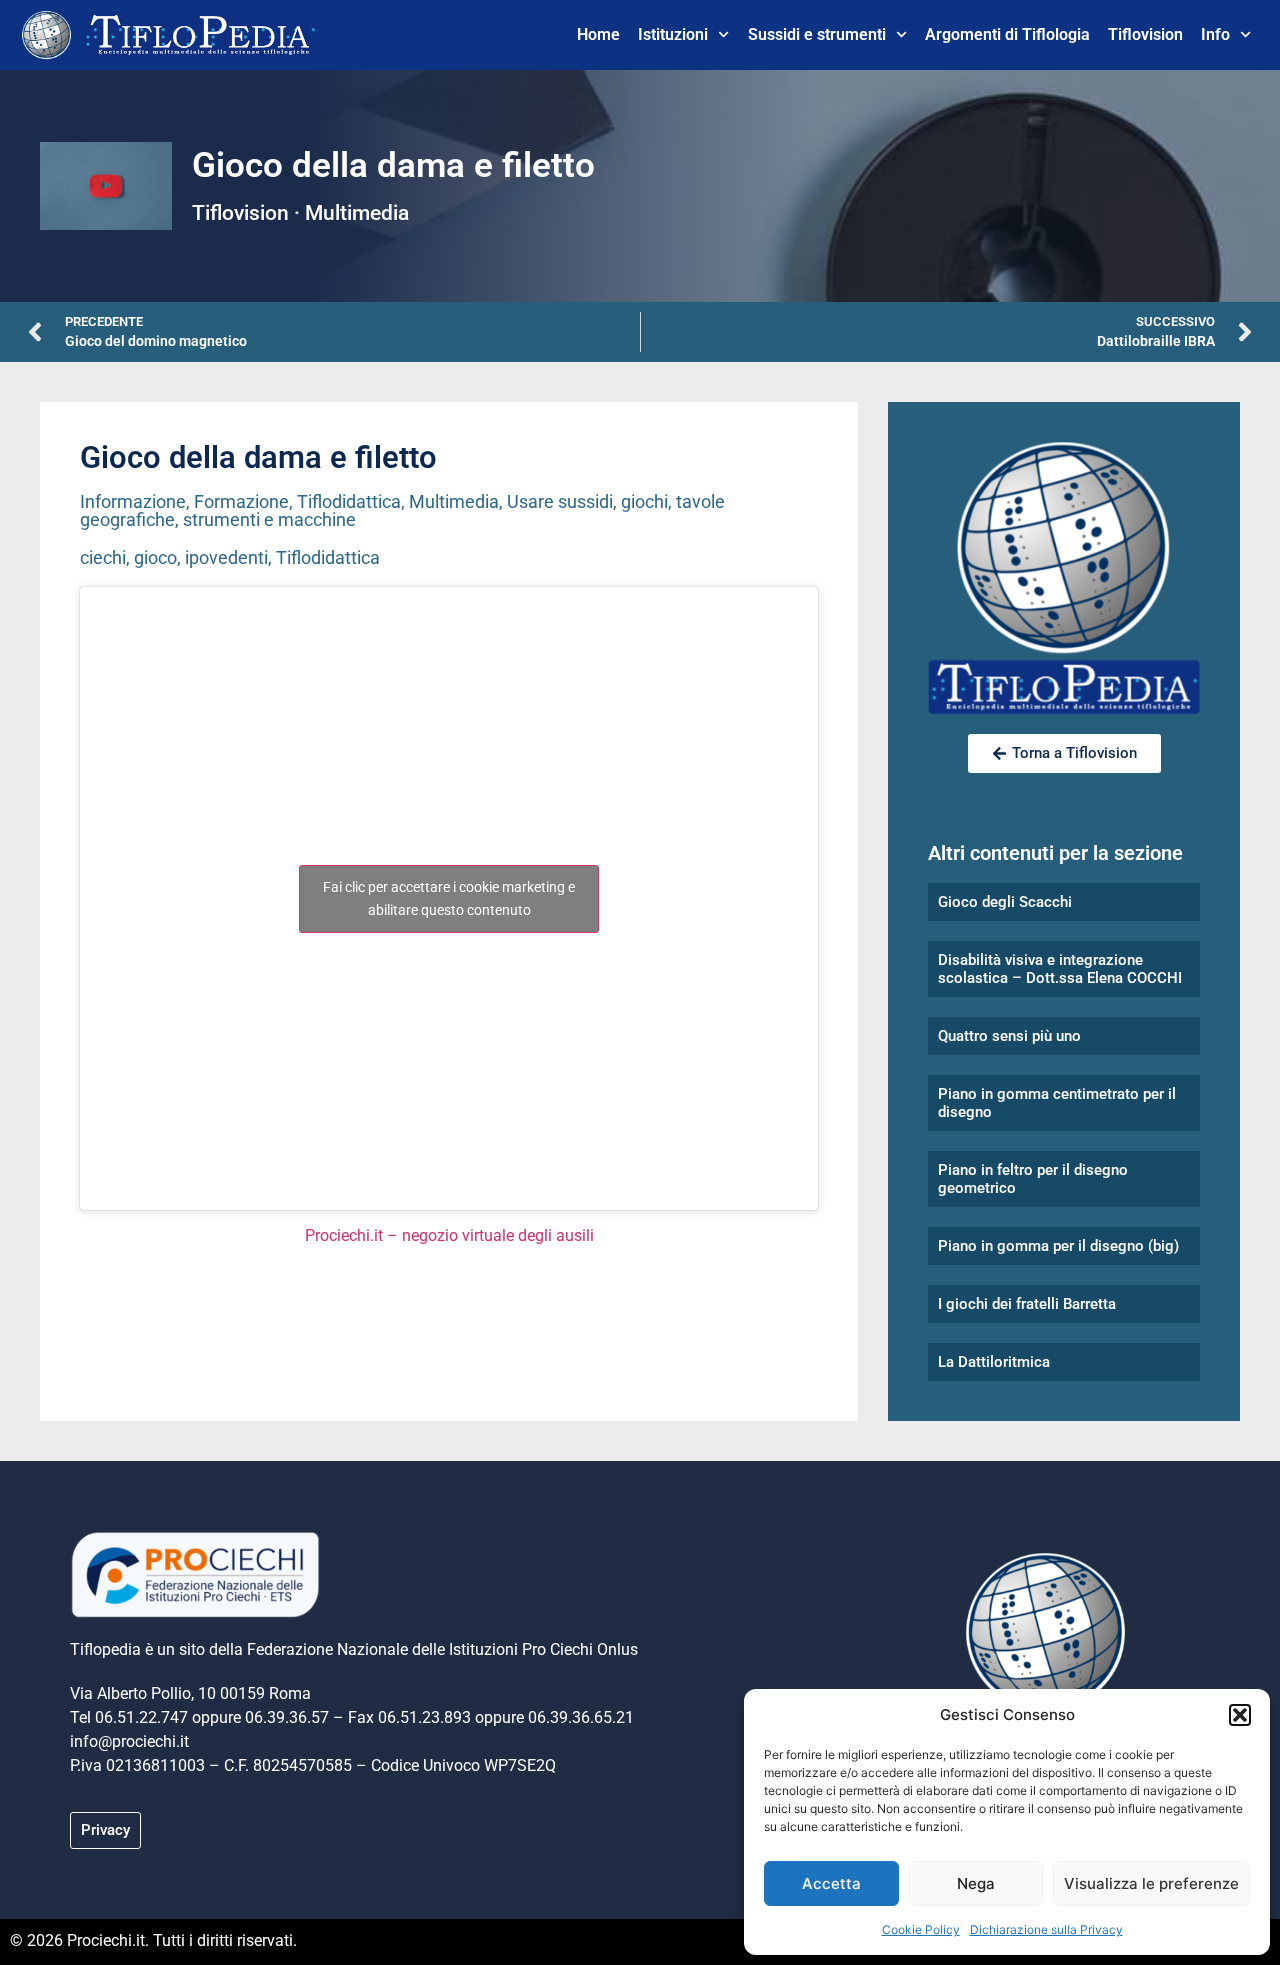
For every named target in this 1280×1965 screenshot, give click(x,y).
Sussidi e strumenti (817, 34)
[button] (1240, 1715)
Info (1215, 34)
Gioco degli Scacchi (1005, 902)
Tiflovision (1145, 34)
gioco (155, 557)
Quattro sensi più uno (1009, 1036)
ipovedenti (226, 557)
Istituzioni (673, 34)
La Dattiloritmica (994, 1362)
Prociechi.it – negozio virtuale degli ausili (449, 1235)
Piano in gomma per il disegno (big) (1058, 1246)
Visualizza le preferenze (1151, 1883)
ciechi (103, 557)
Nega (976, 1883)
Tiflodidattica (328, 557)
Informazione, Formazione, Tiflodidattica (240, 501)
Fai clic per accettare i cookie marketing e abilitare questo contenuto (449, 898)
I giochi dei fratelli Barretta (1027, 1304)
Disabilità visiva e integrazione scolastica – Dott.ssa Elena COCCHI (1060, 969)
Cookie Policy (921, 1929)
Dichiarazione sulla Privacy (1046, 1929)
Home (598, 34)
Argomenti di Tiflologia (1007, 34)
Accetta (831, 1883)
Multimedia (454, 501)
